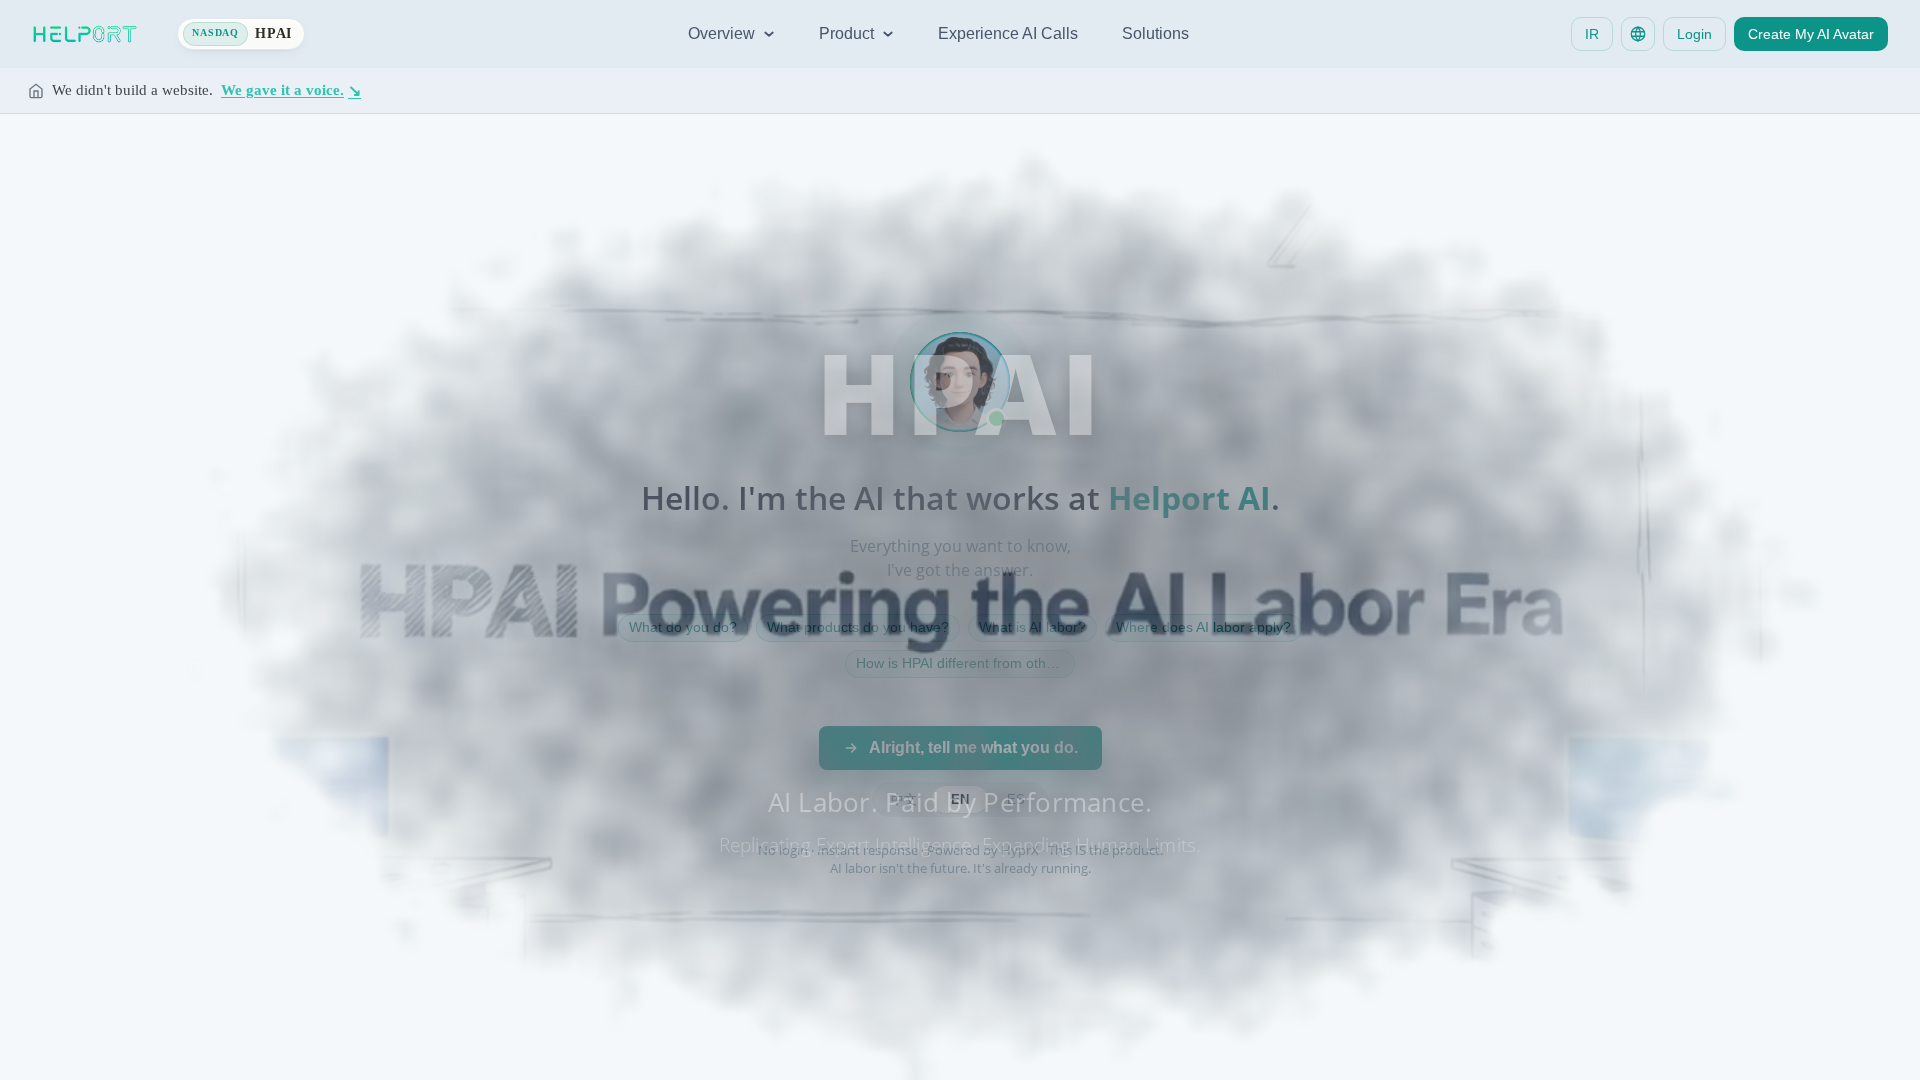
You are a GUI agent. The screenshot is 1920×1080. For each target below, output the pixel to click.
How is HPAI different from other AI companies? (965, 663)
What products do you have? (858, 627)
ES (1016, 799)
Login (1694, 34)
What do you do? (683, 627)
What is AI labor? (1032, 627)
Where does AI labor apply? (1203, 627)
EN (960, 799)
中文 (904, 799)
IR (1592, 34)
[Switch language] (1638, 34)
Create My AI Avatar (1811, 34)
